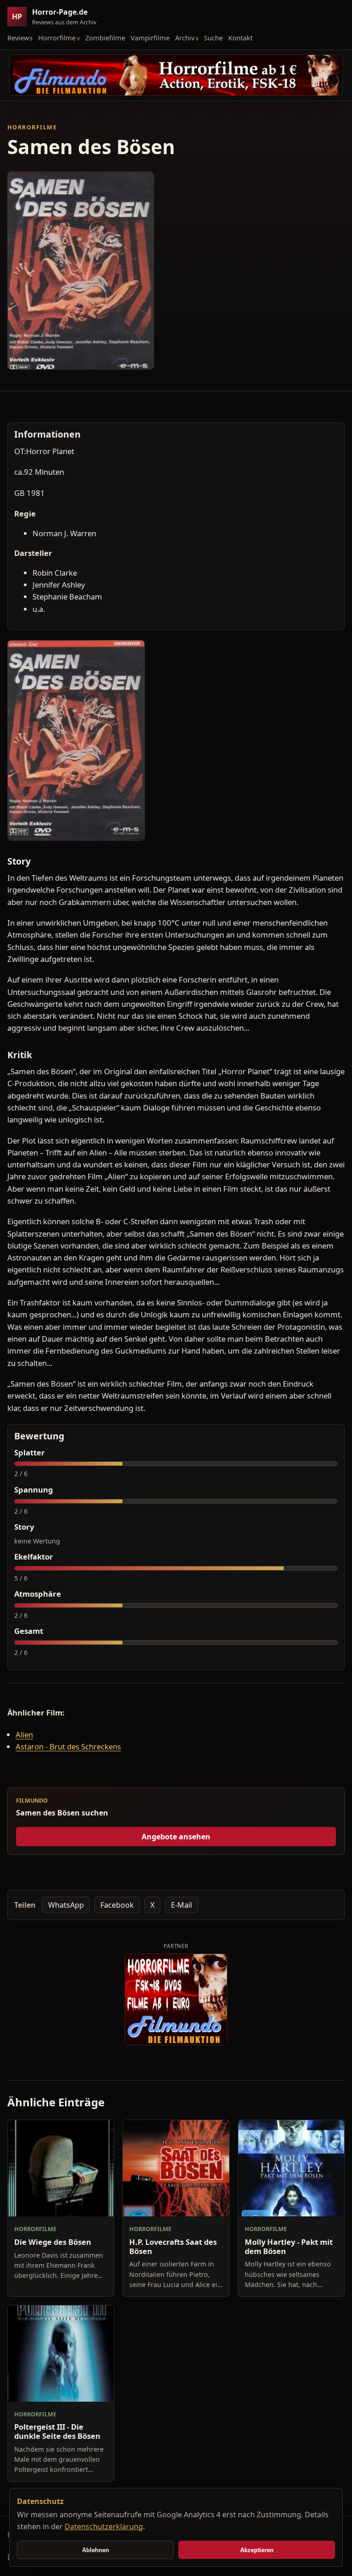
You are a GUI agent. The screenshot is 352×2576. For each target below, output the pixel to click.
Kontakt (240, 38)
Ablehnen (96, 2550)
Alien (24, 1735)
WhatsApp (66, 1905)
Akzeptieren (257, 2550)
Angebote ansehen (176, 1837)
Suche (213, 38)
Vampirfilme (150, 38)
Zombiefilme (105, 38)
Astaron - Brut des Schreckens (68, 1746)
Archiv (185, 38)
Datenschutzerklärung (104, 2526)
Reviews (20, 38)
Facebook (117, 1905)
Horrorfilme (57, 38)
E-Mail (181, 1905)
